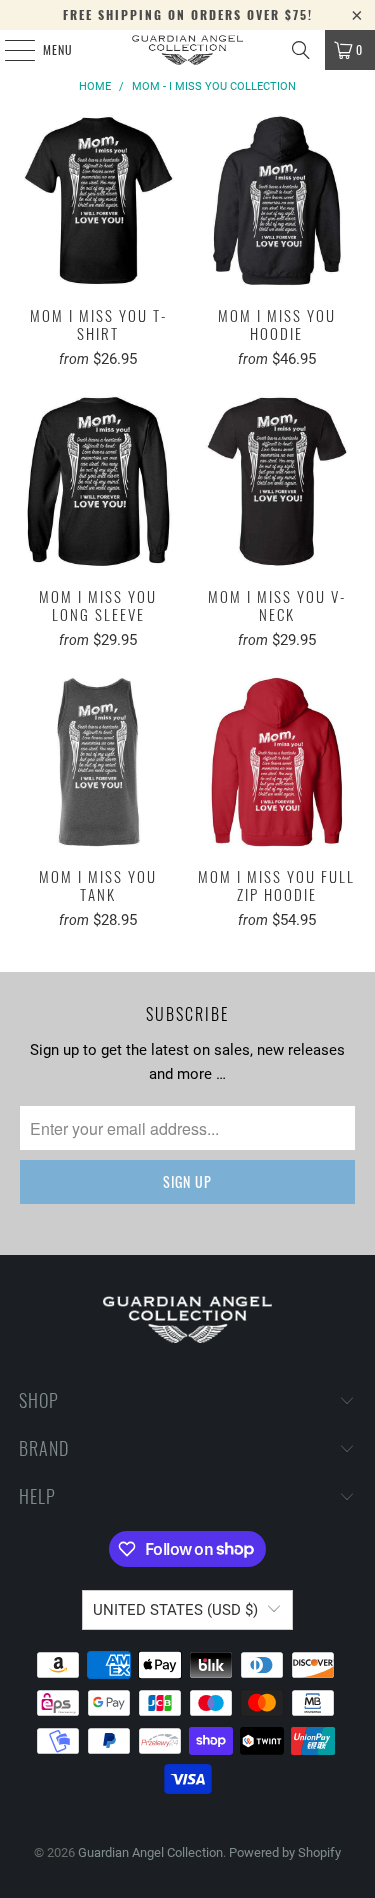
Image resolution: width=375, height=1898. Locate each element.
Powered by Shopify (285, 1852)
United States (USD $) (175, 1610)
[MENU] (9, 50)
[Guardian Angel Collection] (188, 50)
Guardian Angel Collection (150, 1852)
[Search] (301, 50)
